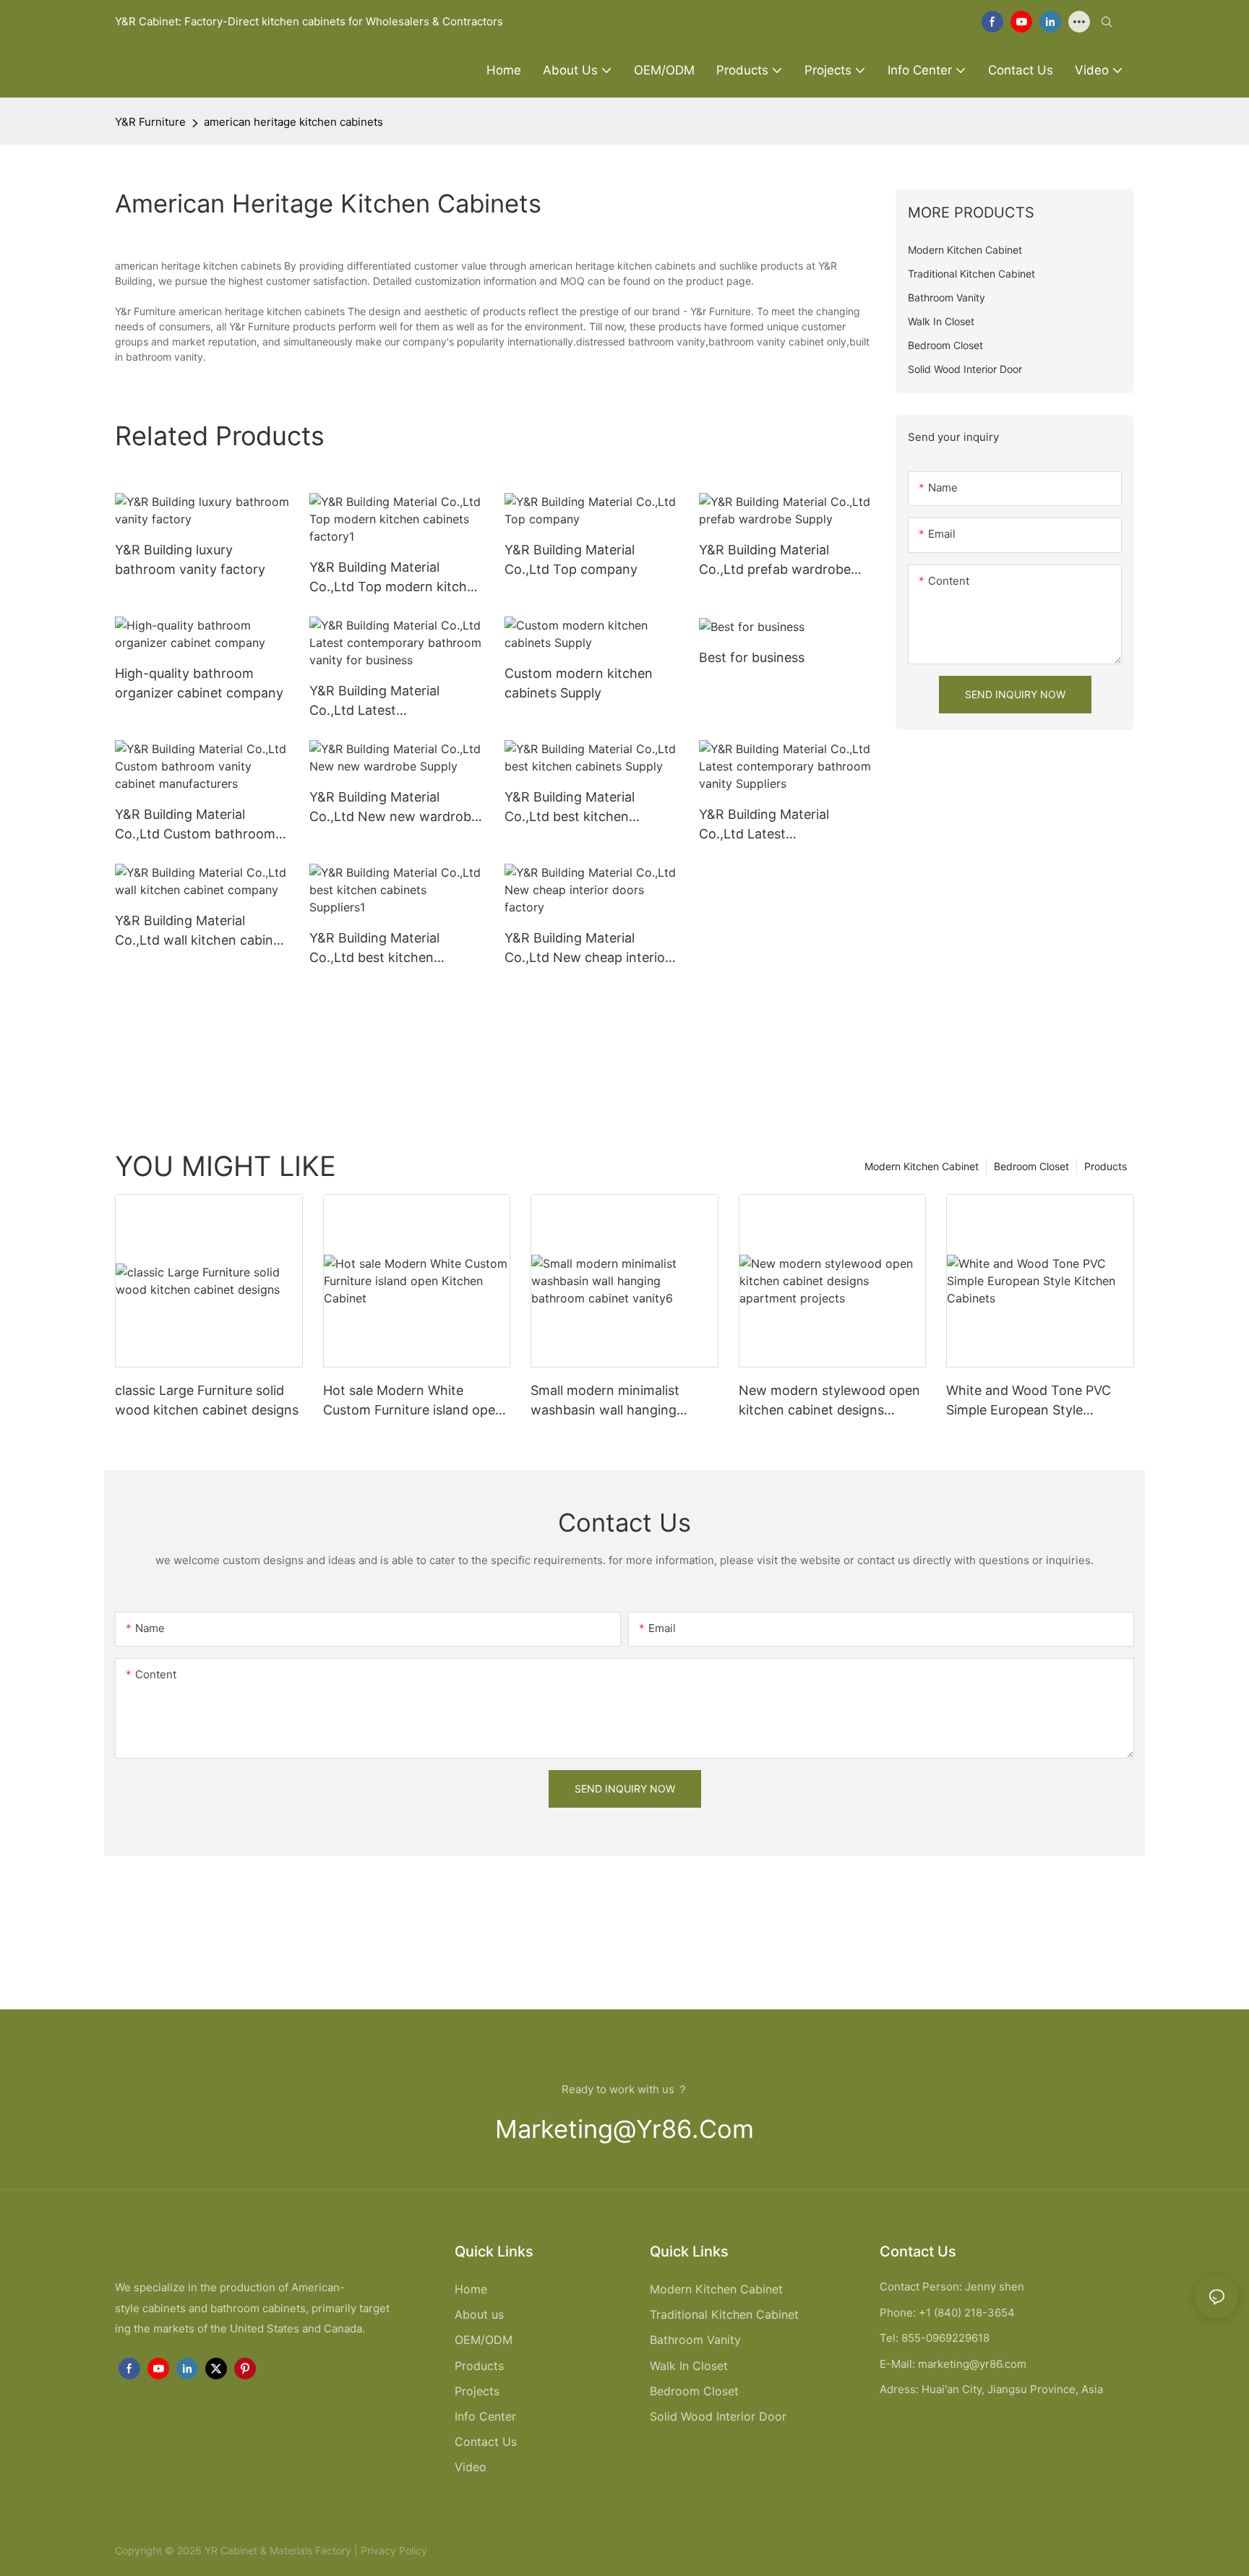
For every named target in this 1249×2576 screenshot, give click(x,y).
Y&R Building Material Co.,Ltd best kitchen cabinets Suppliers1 (374, 949)
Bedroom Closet (1031, 1166)
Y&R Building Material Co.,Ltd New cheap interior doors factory (587, 949)
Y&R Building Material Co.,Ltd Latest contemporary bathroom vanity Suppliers (775, 825)
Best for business (752, 657)
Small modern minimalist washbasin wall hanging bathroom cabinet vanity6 (610, 1401)
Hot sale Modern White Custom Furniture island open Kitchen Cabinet (413, 1401)
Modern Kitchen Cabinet (922, 1166)
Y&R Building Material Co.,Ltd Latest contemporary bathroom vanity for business (385, 701)
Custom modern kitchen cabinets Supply (579, 683)
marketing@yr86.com (624, 2129)
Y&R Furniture (150, 122)
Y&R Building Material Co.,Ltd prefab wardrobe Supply (775, 561)
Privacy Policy (394, 2550)
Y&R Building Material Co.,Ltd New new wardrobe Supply (394, 808)
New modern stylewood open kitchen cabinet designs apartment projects (829, 1401)
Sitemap (448, 2550)
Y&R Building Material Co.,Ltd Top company (571, 559)
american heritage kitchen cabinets (293, 122)
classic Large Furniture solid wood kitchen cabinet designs (207, 1400)
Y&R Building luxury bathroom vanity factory (190, 559)
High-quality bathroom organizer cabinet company (199, 683)
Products (1106, 1166)
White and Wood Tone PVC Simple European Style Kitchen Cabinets (1029, 1401)
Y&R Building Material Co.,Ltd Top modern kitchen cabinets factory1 (396, 578)
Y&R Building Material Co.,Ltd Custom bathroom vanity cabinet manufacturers (195, 825)
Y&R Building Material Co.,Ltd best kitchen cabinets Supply (570, 808)
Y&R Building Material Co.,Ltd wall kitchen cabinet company (200, 931)
